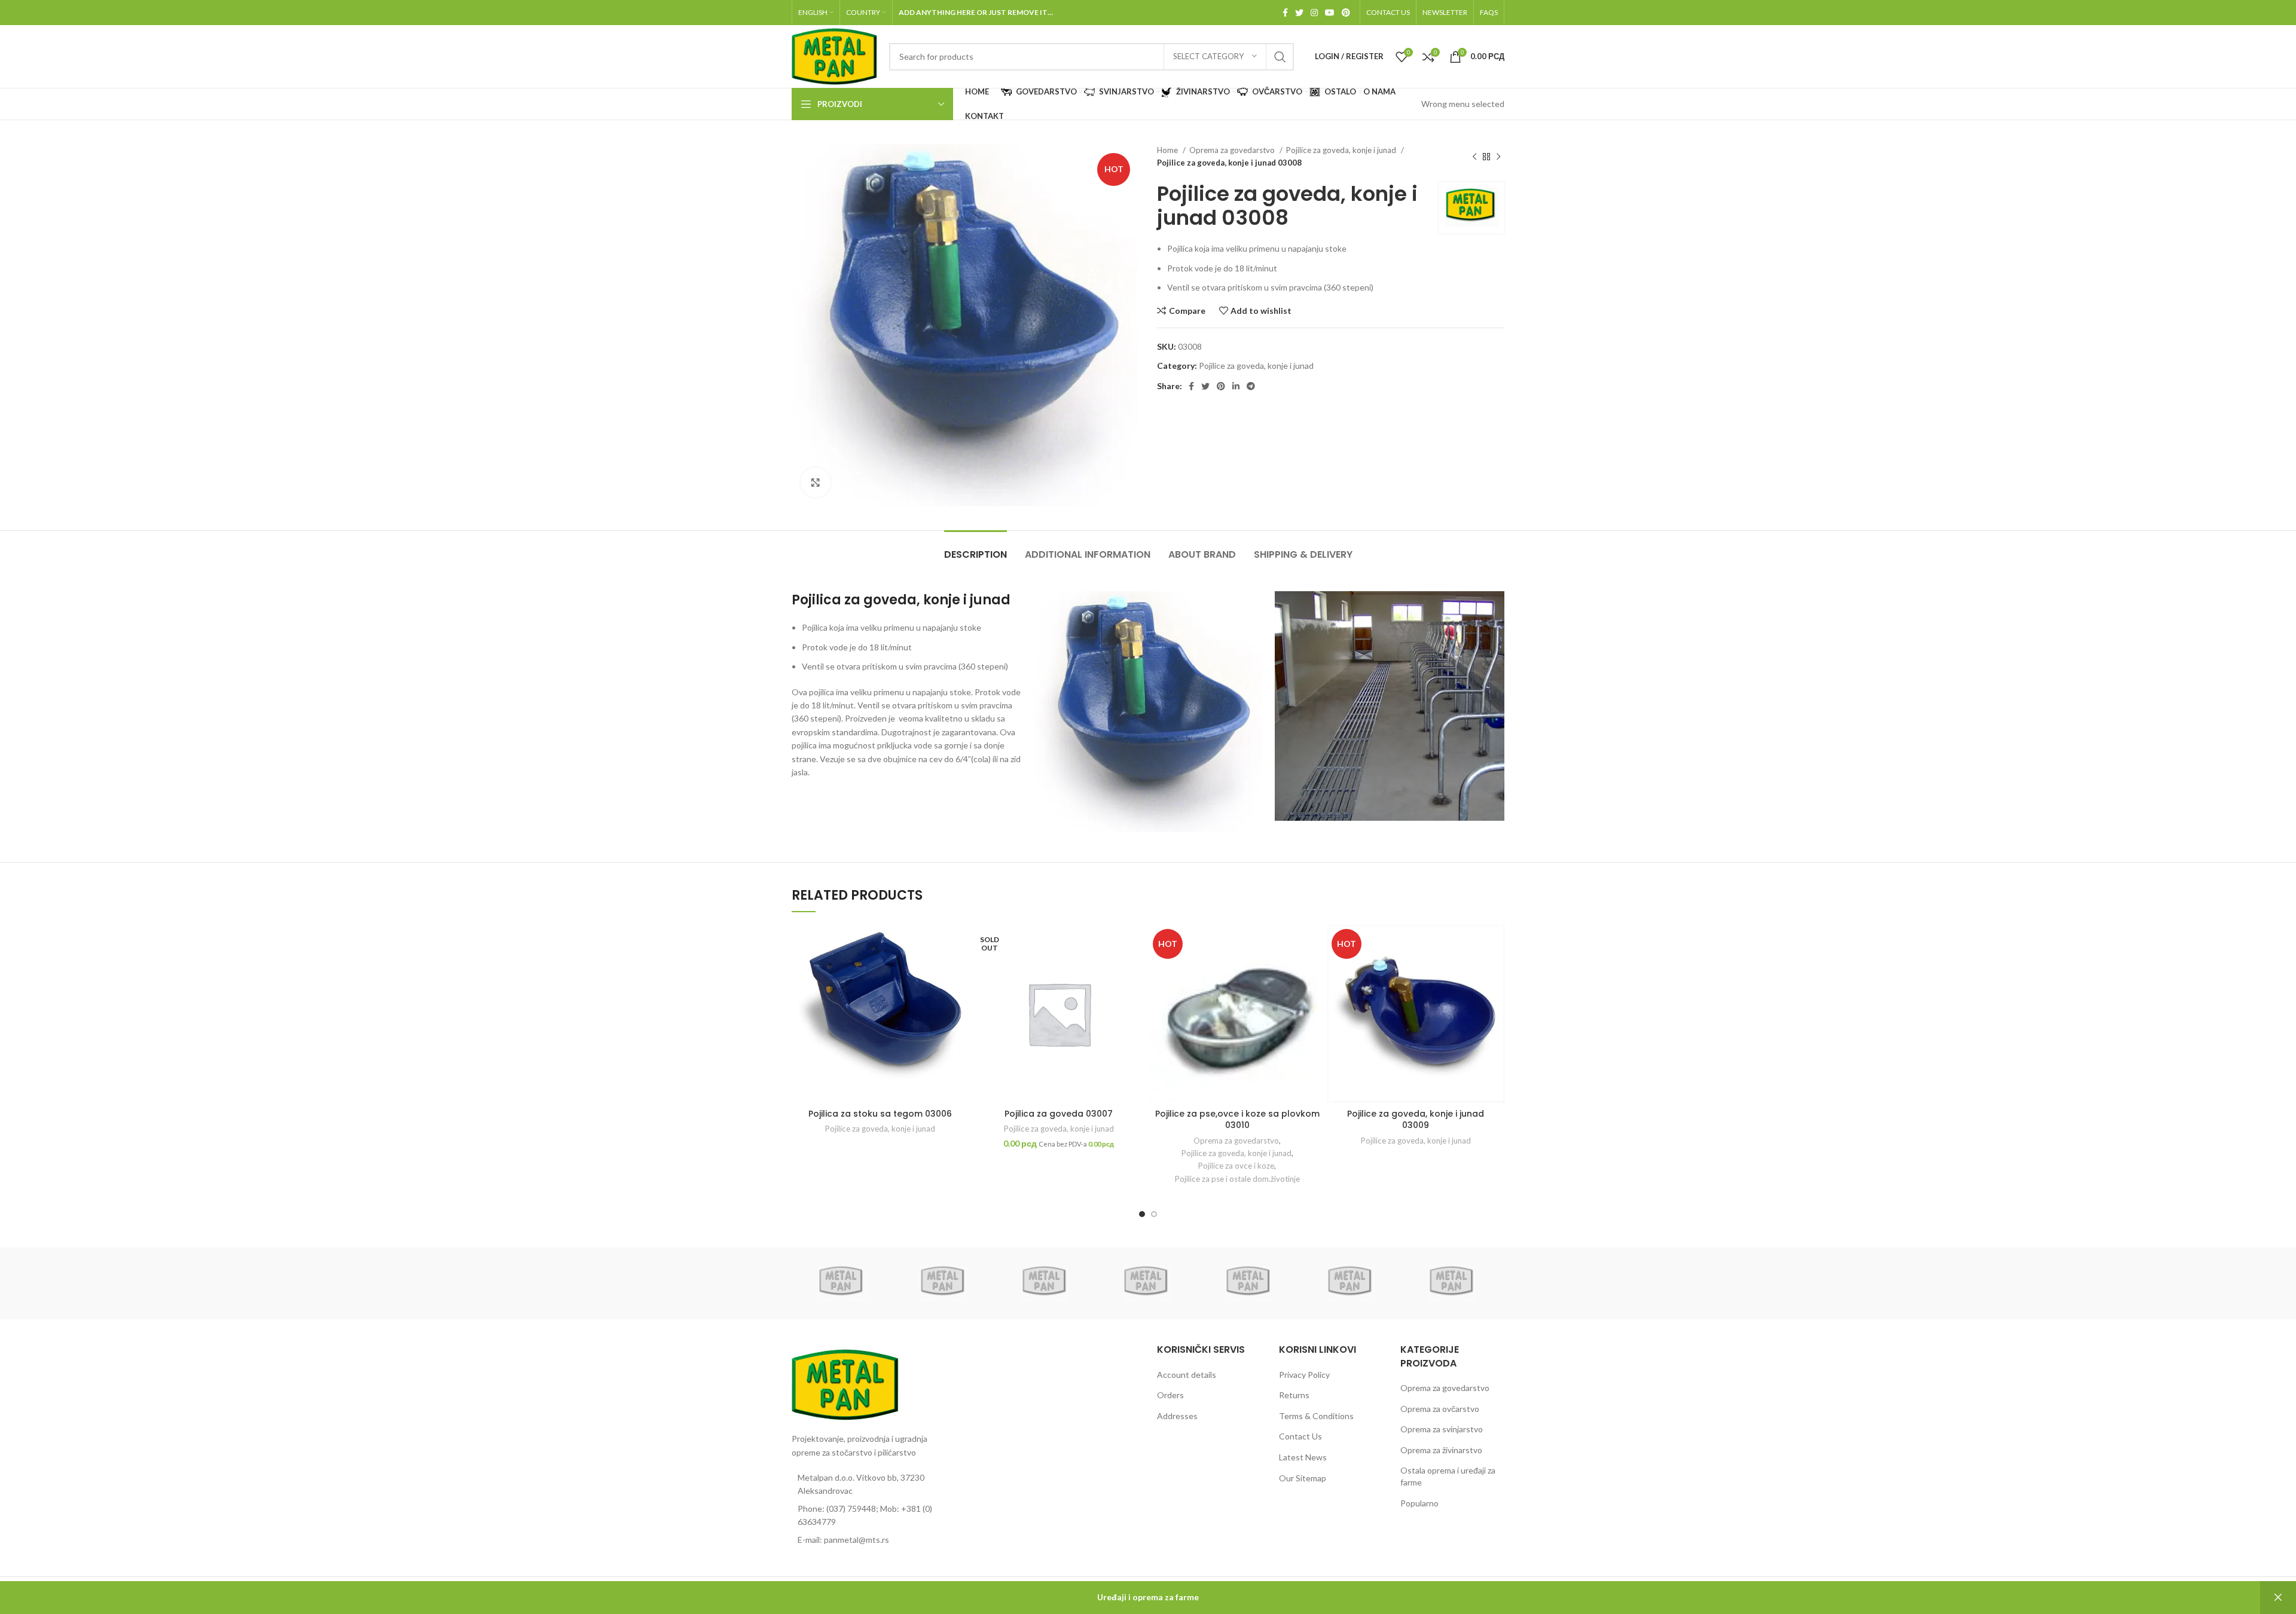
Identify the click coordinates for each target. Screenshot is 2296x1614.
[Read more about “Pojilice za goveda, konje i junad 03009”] (1495, 971)
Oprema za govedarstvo (1233, 150)
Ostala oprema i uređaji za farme (1448, 1476)
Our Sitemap (1303, 1478)
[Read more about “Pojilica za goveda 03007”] (1138, 971)
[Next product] (1498, 157)
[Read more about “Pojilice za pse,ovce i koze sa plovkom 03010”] (1317, 971)
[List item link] (874, 1516)
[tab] (976, 548)
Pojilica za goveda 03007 (1059, 1114)
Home (1168, 150)
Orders (1170, 1395)
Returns (1294, 1395)
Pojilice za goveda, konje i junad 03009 (1416, 1120)
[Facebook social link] (1285, 13)
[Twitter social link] (1299, 13)
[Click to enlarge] (816, 482)
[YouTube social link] (1330, 13)
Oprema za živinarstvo (1441, 1450)
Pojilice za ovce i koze (1236, 1166)
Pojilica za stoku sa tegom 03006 (880, 1114)
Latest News (1303, 1457)
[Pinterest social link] (1346, 13)
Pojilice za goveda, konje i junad (1342, 150)
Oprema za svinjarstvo (1442, 1429)
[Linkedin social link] (1236, 386)
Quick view (960, 998)
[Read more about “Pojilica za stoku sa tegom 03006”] (960, 971)
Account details (1187, 1375)
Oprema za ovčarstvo (1440, 1409)
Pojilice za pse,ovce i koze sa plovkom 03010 (1237, 1120)
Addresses (1177, 1416)
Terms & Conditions (1316, 1416)
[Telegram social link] (1251, 386)
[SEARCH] (1280, 57)
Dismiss (2278, 1598)
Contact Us (1300, 1436)
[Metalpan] (842, 1283)
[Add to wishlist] (960, 944)
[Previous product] (1474, 157)
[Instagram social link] (1314, 13)
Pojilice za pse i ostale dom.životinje (1237, 1179)
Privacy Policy (1304, 1375)
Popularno (1419, 1503)
